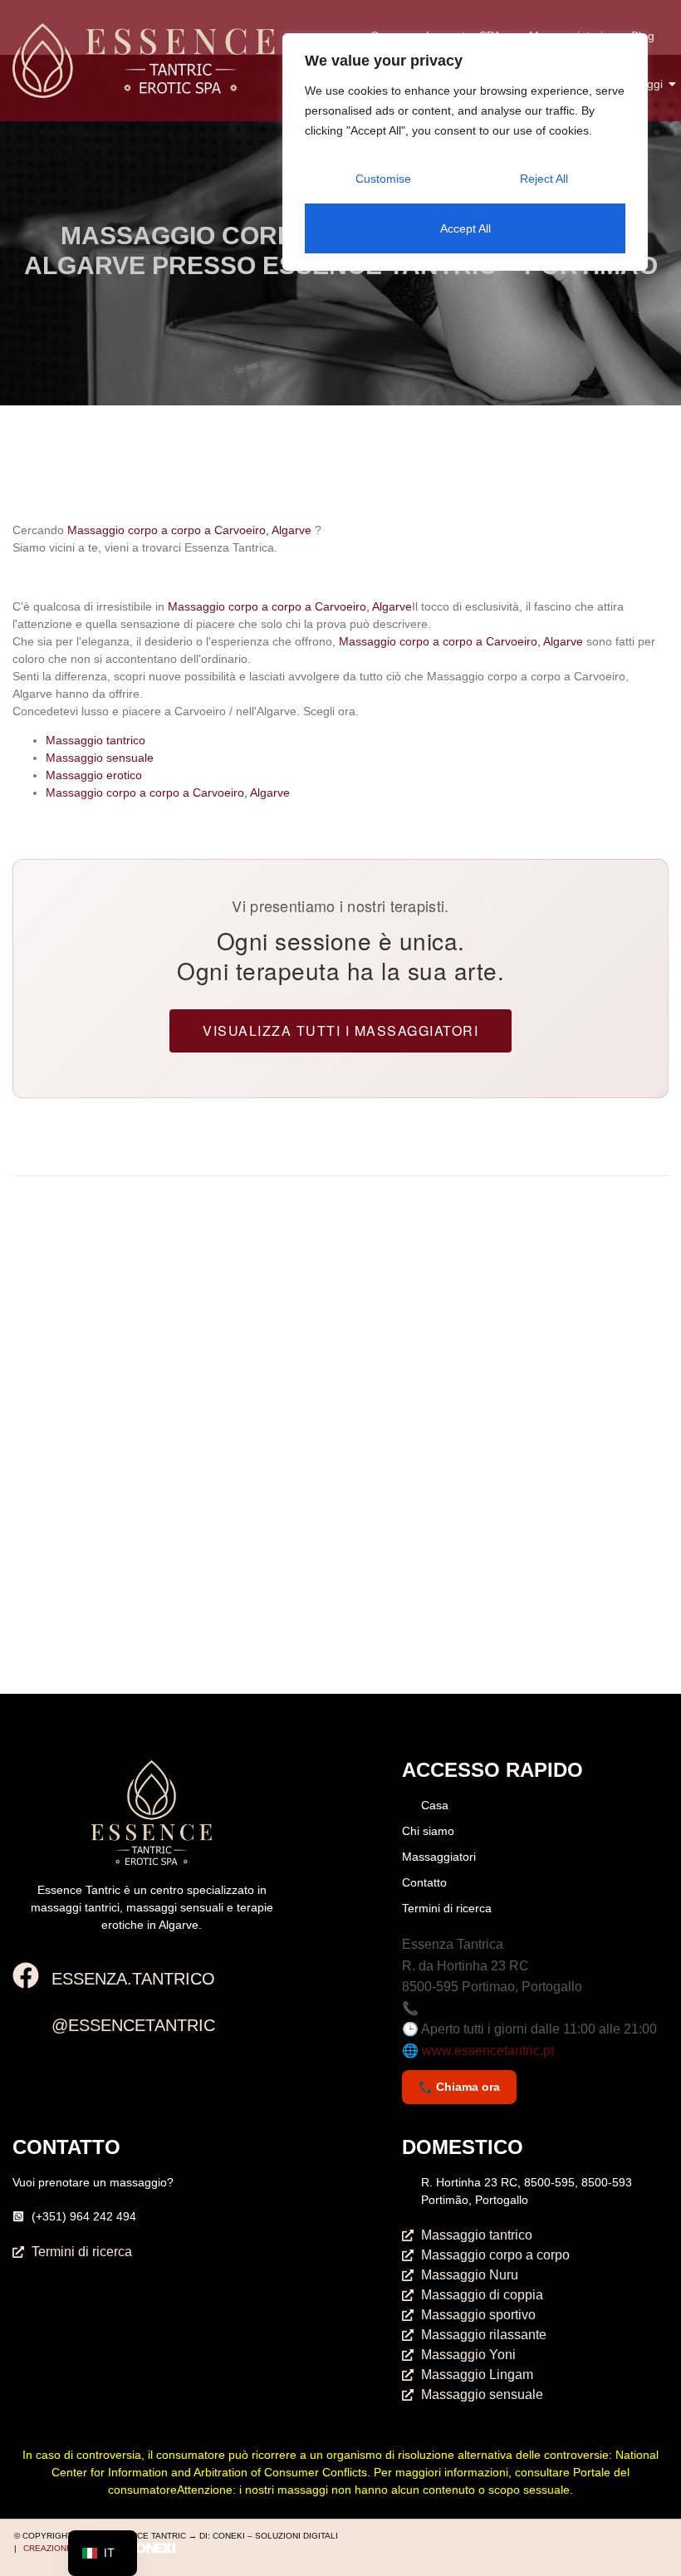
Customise (383, 179)
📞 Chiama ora (459, 2087)
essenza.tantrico (133, 1979)
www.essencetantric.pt (488, 2051)
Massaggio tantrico (96, 740)
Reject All (544, 179)
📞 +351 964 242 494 (465, 2008)
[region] (465, 152)
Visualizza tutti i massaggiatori (340, 1030)
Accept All (465, 228)
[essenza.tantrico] (26, 1977)
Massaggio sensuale (100, 758)
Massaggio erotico (94, 775)
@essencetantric (133, 2025)
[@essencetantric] (26, 2024)
